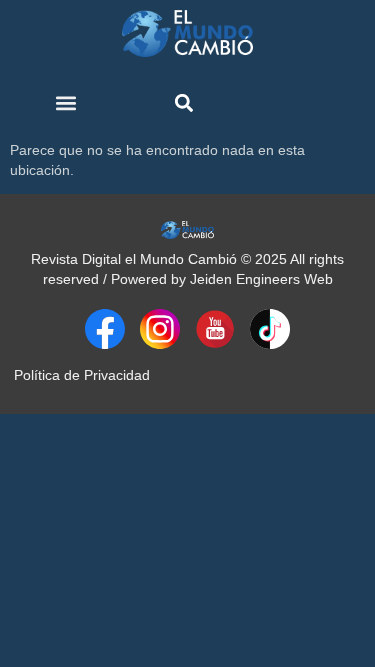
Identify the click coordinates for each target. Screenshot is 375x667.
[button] (66, 103)
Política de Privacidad (82, 375)
